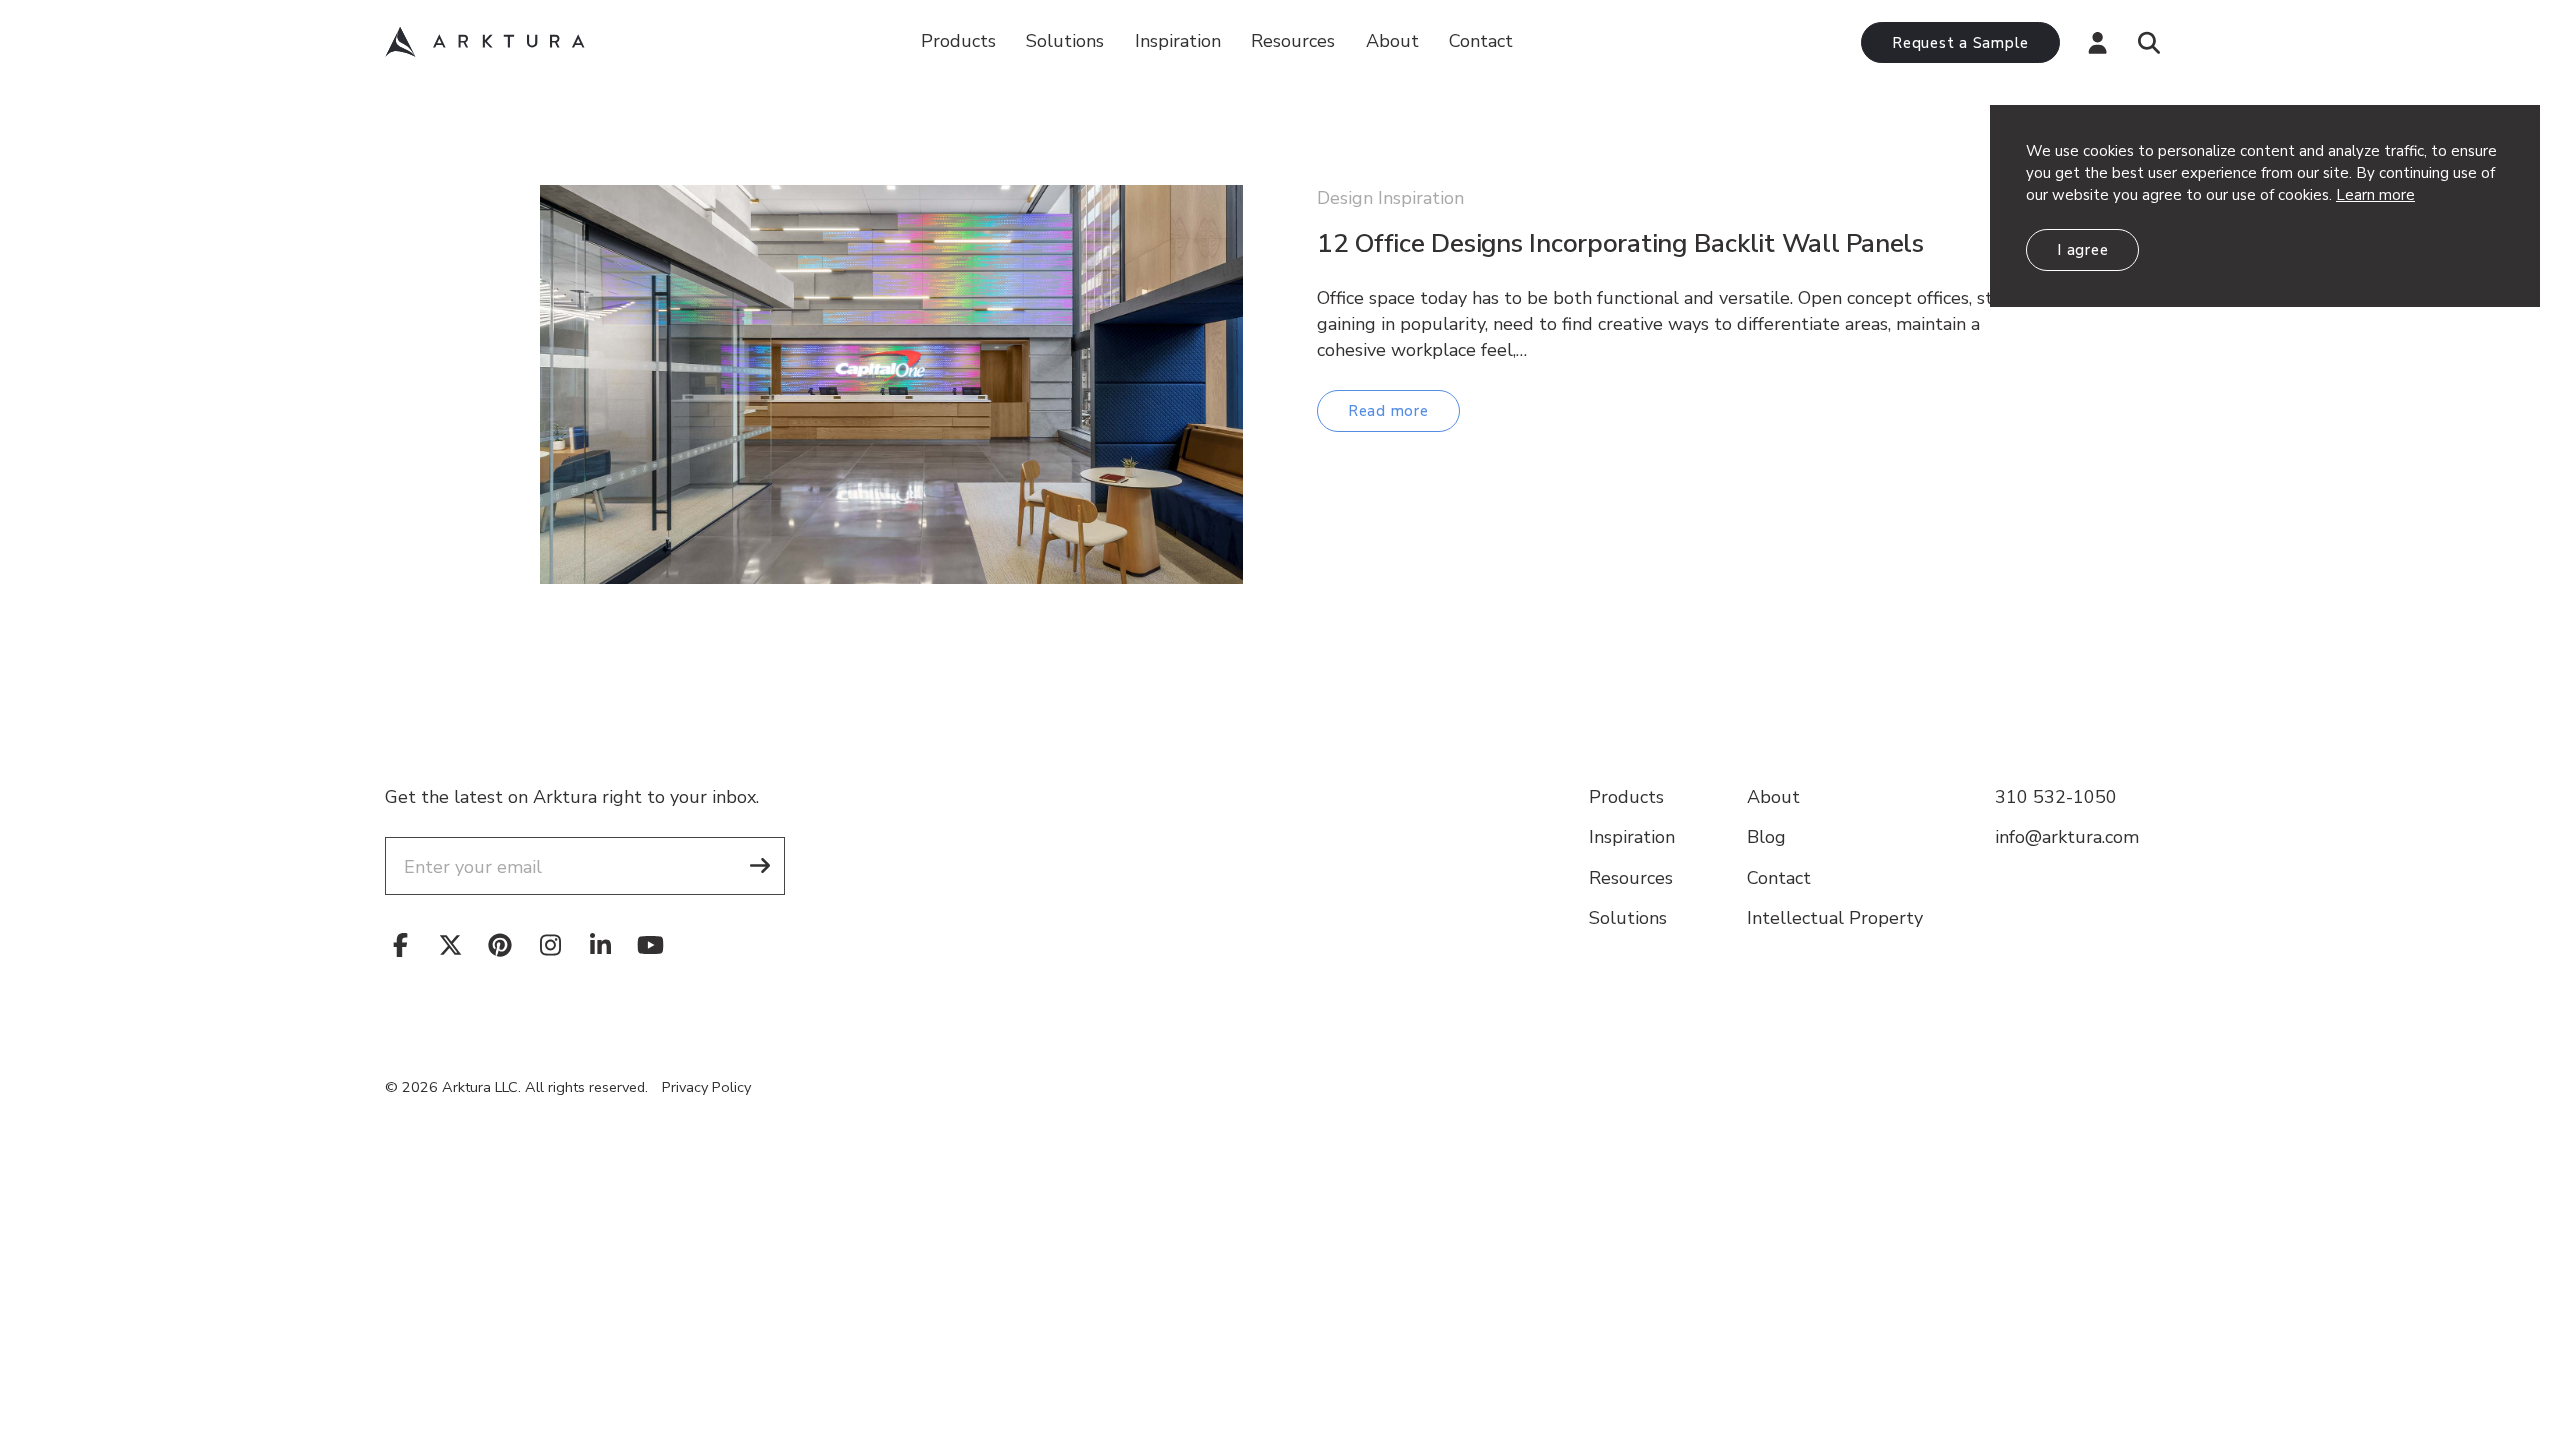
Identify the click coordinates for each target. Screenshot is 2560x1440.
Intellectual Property (1835, 918)
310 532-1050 (2056, 797)
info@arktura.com (2067, 837)
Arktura (485, 42)
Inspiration (1178, 41)
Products (958, 41)
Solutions (1065, 41)
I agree (2082, 250)
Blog (1766, 837)
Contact (1481, 41)
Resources (1631, 878)
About (1392, 41)
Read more (1388, 411)
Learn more (2375, 195)
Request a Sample (1960, 43)
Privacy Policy (706, 1087)
